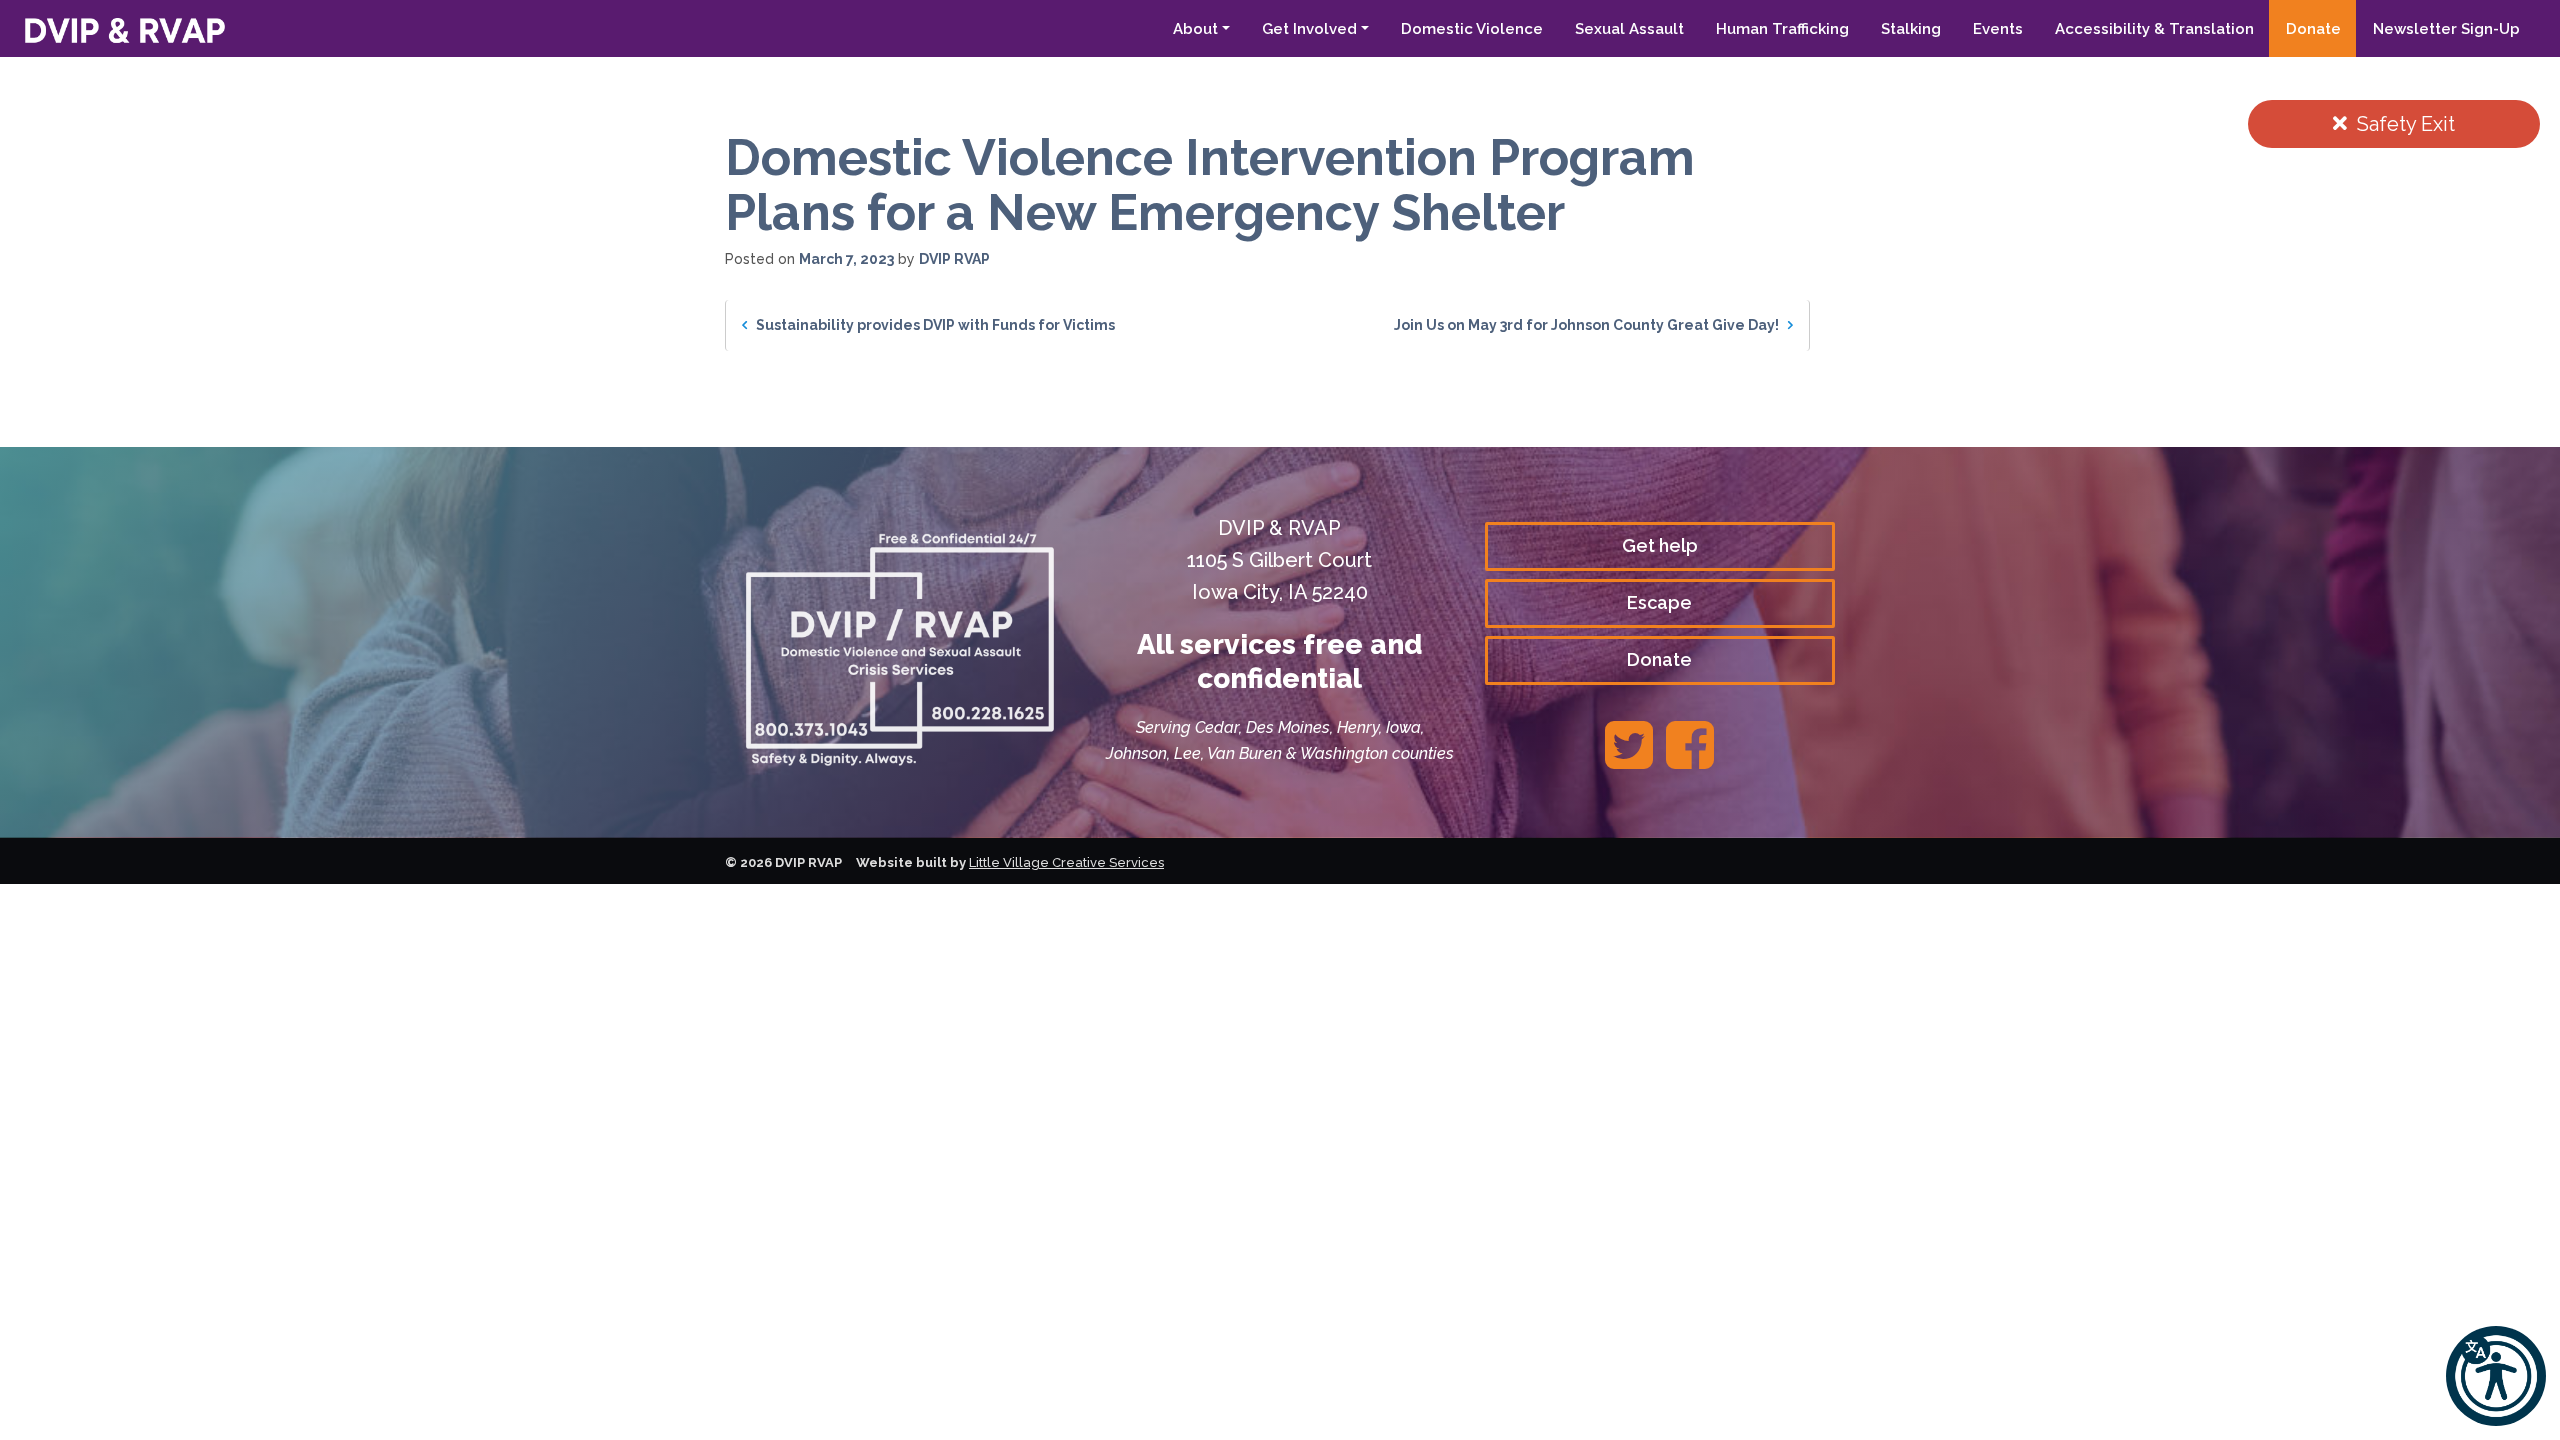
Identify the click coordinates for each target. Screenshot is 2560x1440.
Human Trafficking (1782, 29)
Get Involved (1309, 29)
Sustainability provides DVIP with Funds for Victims (934, 325)
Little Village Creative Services (1066, 862)
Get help (1660, 545)
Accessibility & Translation (2154, 29)
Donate (2313, 29)
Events (1998, 29)
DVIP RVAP (954, 259)
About (1195, 29)
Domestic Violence (1472, 29)
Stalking (1911, 29)
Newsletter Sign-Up (2446, 29)
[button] (2496, 1376)
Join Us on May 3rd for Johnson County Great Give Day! (1588, 325)
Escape (1659, 602)
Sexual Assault (1629, 29)
